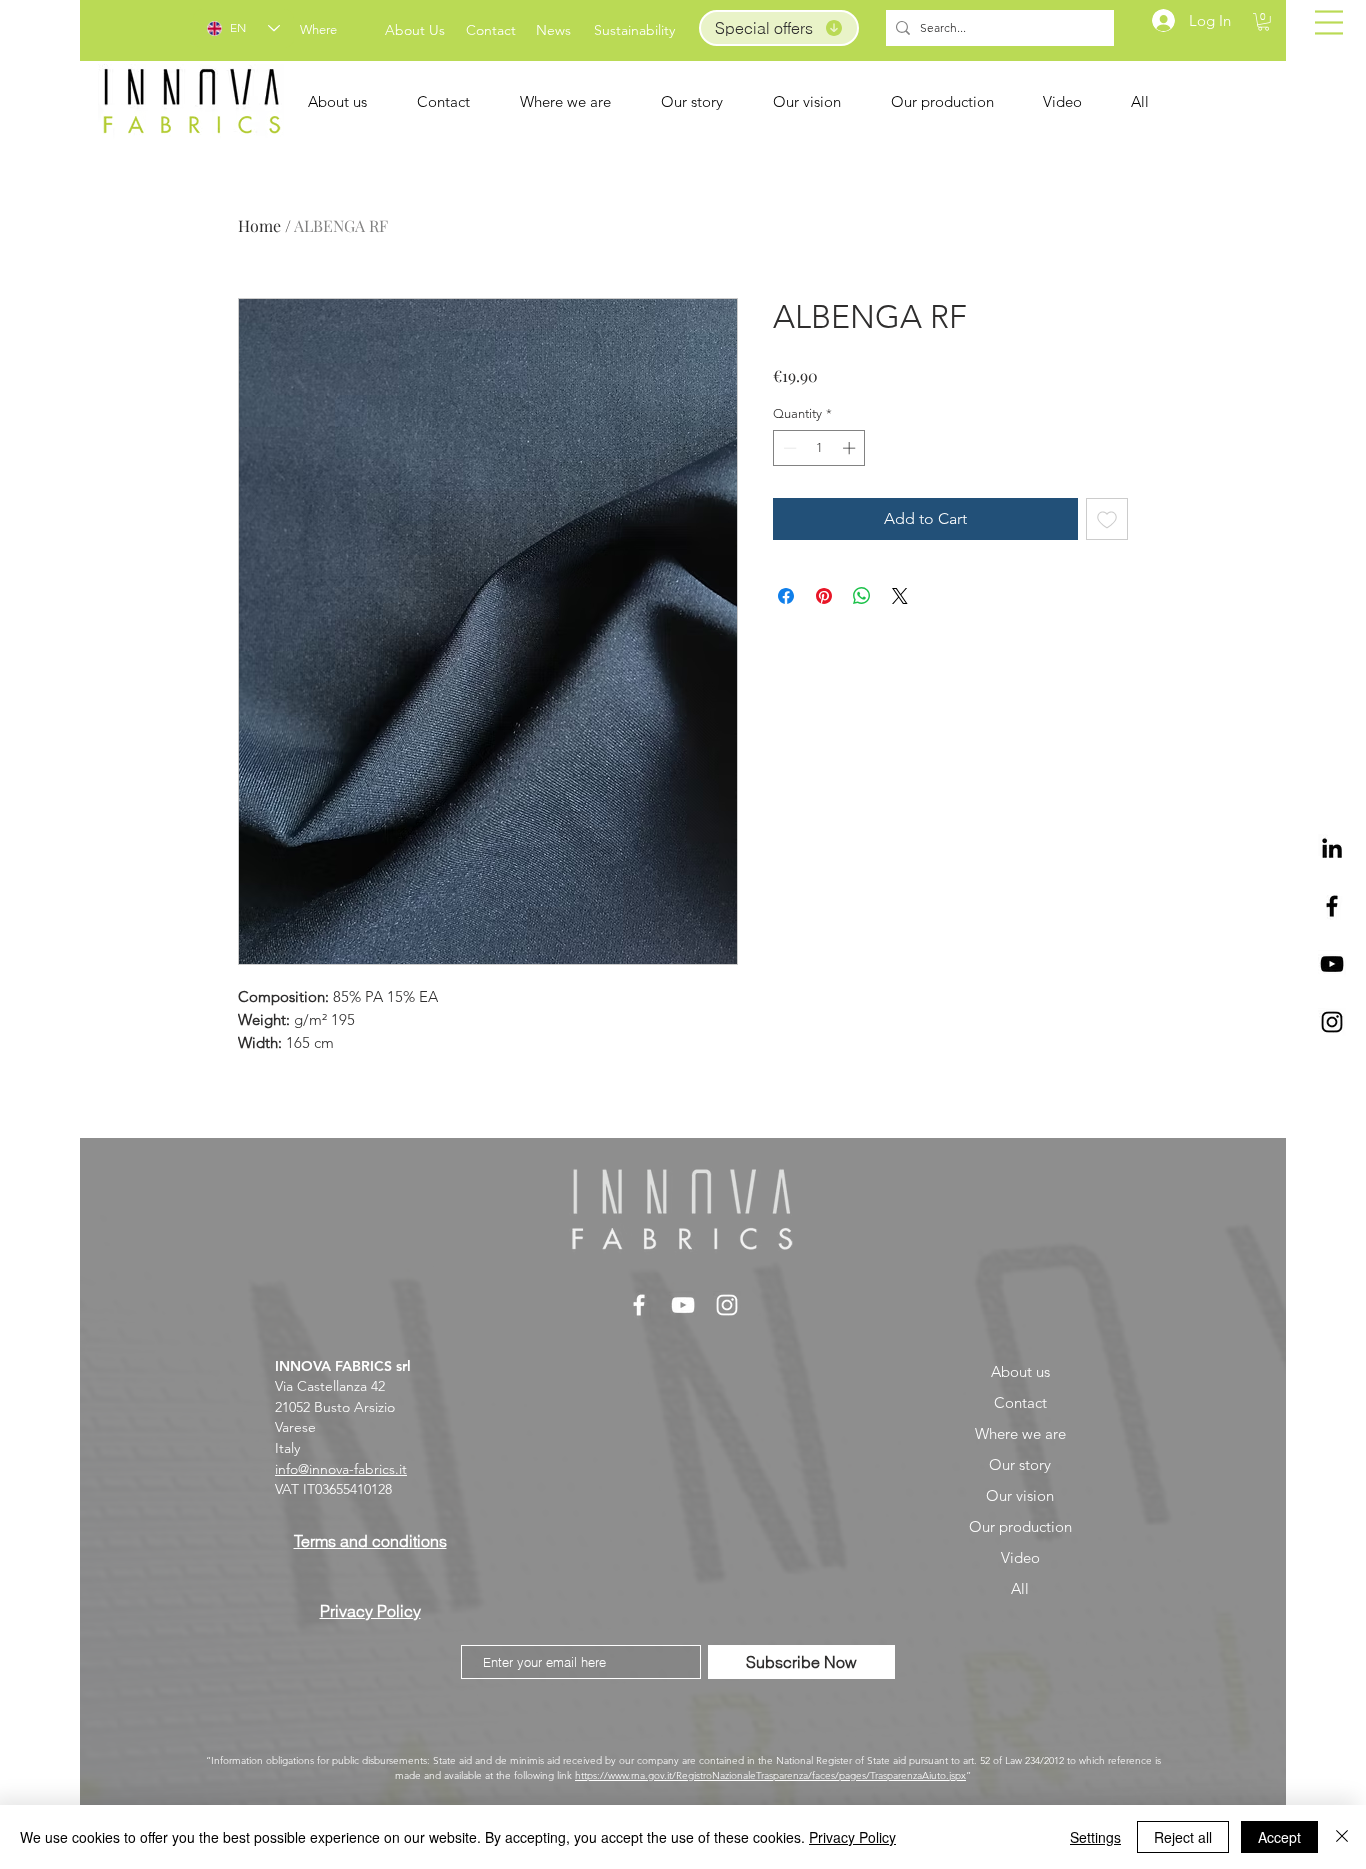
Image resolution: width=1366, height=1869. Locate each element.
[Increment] (851, 448)
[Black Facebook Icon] (1332, 906)
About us (1020, 1371)
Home (259, 225)
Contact (1020, 1402)
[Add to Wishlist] (1107, 519)
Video (1020, 1557)
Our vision (1020, 1495)
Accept (1279, 1837)
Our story (1020, 1464)
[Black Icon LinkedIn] (1332, 848)
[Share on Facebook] (786, 596)
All (1020, 1588)
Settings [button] (1095, 1837)
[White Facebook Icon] (639, 1305)
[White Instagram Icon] (727, 1305)
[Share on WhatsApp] (862, 596)
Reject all (1183, 1837)
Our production (1020, 1526)
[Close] (1342, 1837)
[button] (1329, 22)
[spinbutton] (819, 448)
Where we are (1020, 1433)
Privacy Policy (852, 1837)
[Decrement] (788, 448)
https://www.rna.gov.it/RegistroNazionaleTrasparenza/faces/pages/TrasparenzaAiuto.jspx (770, 1775)
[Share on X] (900, 596)
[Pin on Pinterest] (824, 596)
